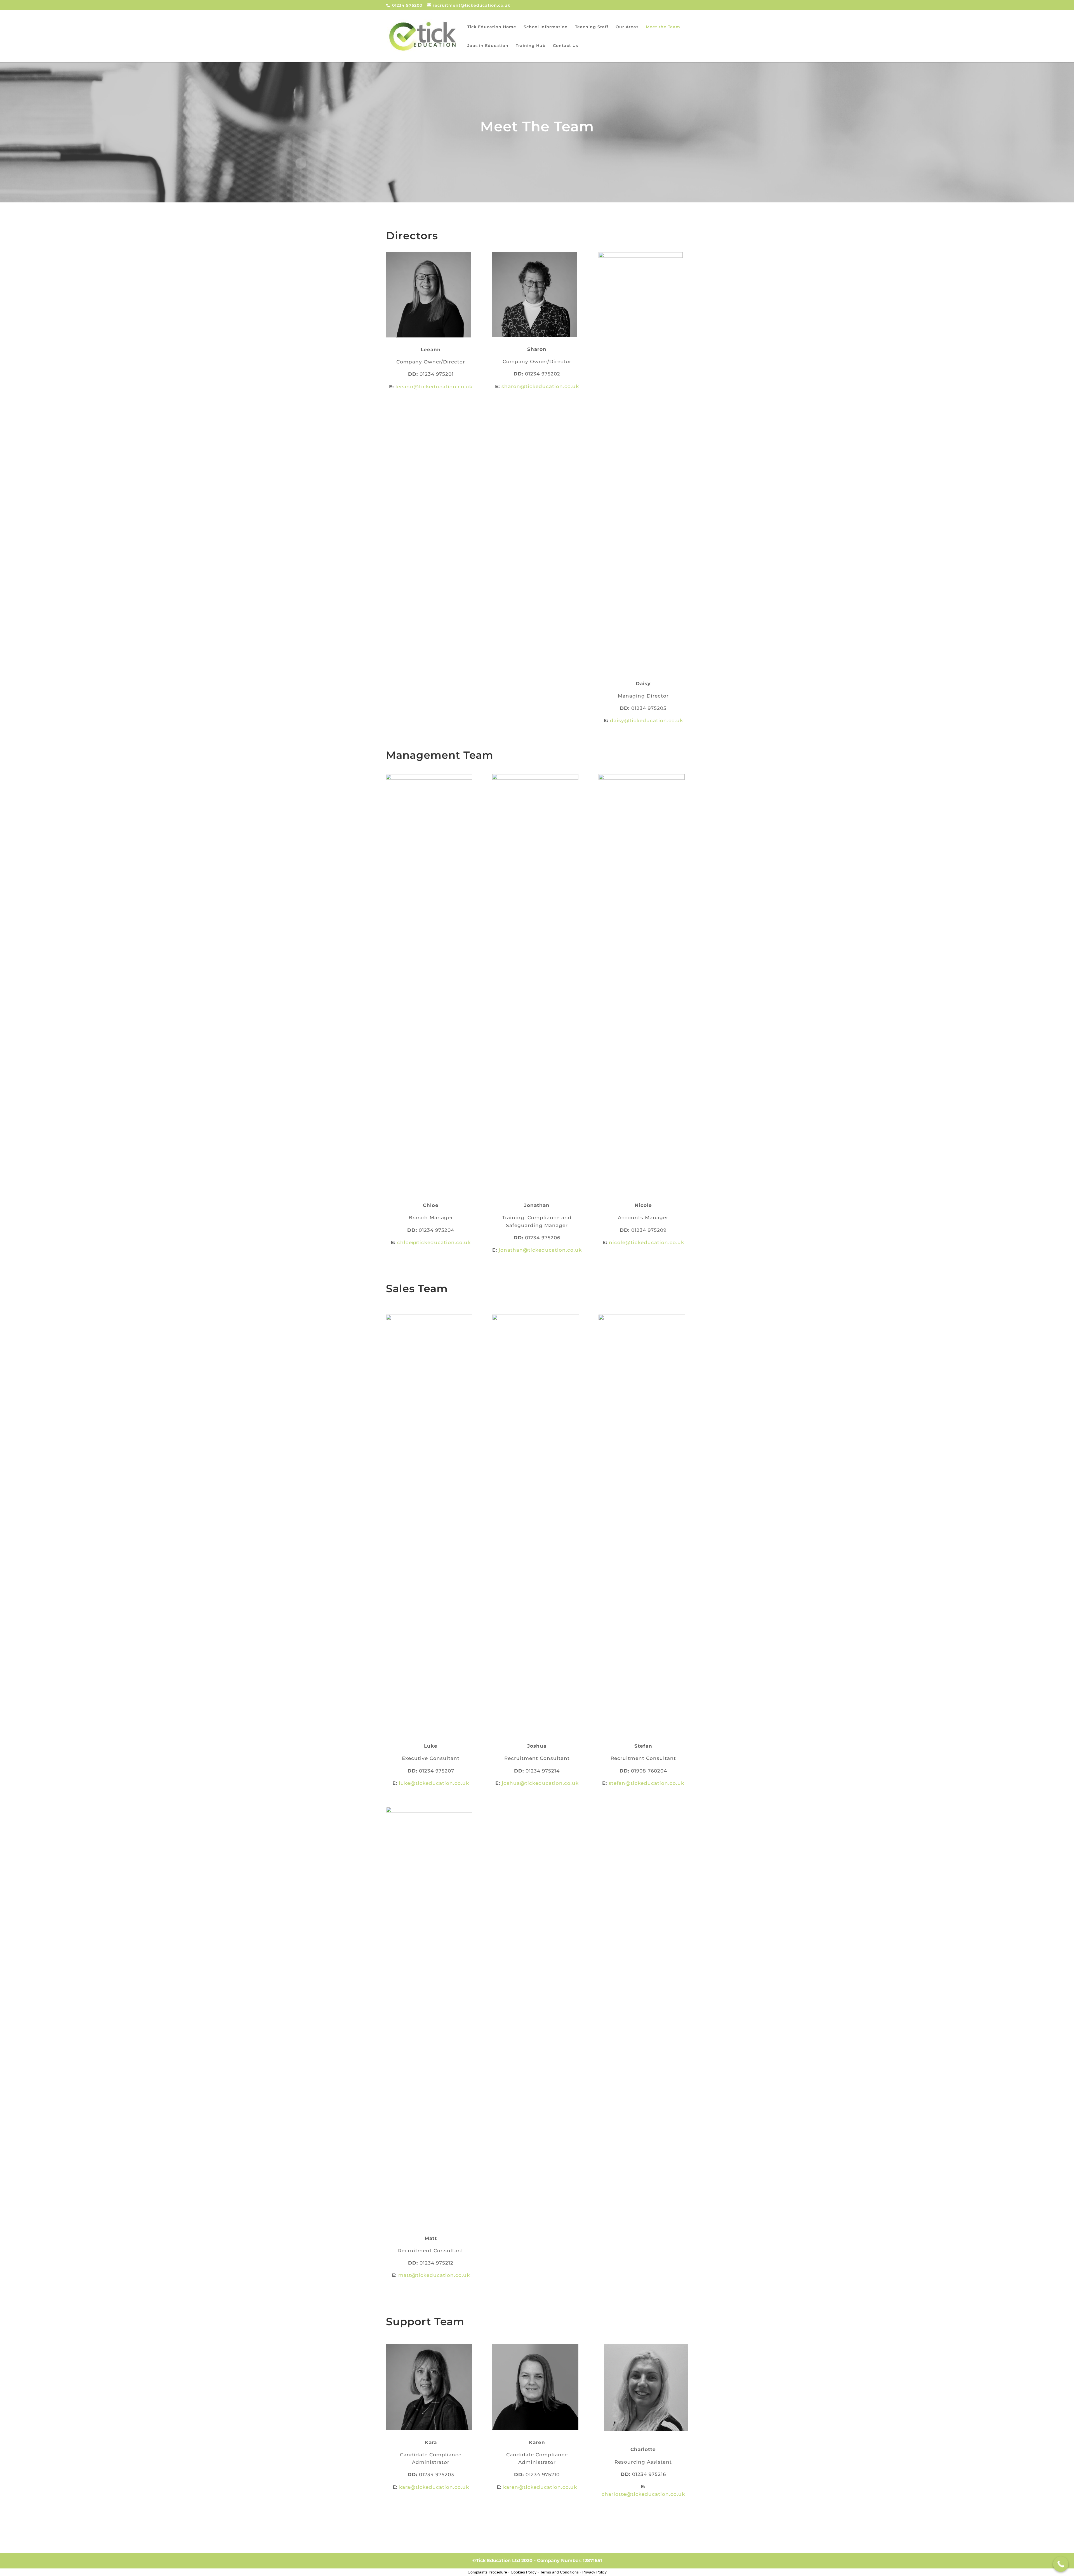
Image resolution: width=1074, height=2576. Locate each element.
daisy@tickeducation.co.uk (646, 720)
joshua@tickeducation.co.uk (540, 1783)
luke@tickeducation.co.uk (434, 1783)
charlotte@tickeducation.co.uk (643, 2494)
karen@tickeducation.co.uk (540, 2487)
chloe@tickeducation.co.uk (434, 1242)
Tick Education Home (492, 27)
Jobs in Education (488, 46)
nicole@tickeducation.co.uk (646, 1242)
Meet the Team (663, 27)
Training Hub (531, 46)
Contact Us (566, 46)
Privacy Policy (594, 2572)
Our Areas (627, 27)
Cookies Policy (524, 2572)
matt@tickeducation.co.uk (434, 2275)
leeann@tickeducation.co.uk (434, 387)
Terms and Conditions (559, 2572)
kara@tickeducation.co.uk (434, 2487)
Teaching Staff (592, 27)
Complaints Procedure (487, 2572)
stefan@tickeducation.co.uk (646, 1783)
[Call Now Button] (1061, 2564)
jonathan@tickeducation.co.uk (540, 1250)
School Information (546, 27)
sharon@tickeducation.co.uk (540, 386)
